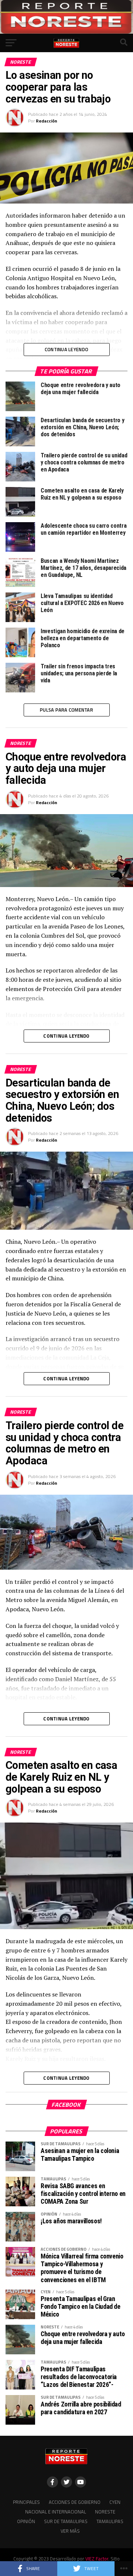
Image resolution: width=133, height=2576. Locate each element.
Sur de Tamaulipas (66, 2521)
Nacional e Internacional (56, 2512)
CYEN (115, 2502)
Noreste (105, 2512)
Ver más (70, 2531)
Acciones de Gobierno (75, 2502)
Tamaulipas (110, 2521)
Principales (26, 2502)
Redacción (47, 121)
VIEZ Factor (97, 2559)
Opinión (26, 2521)
